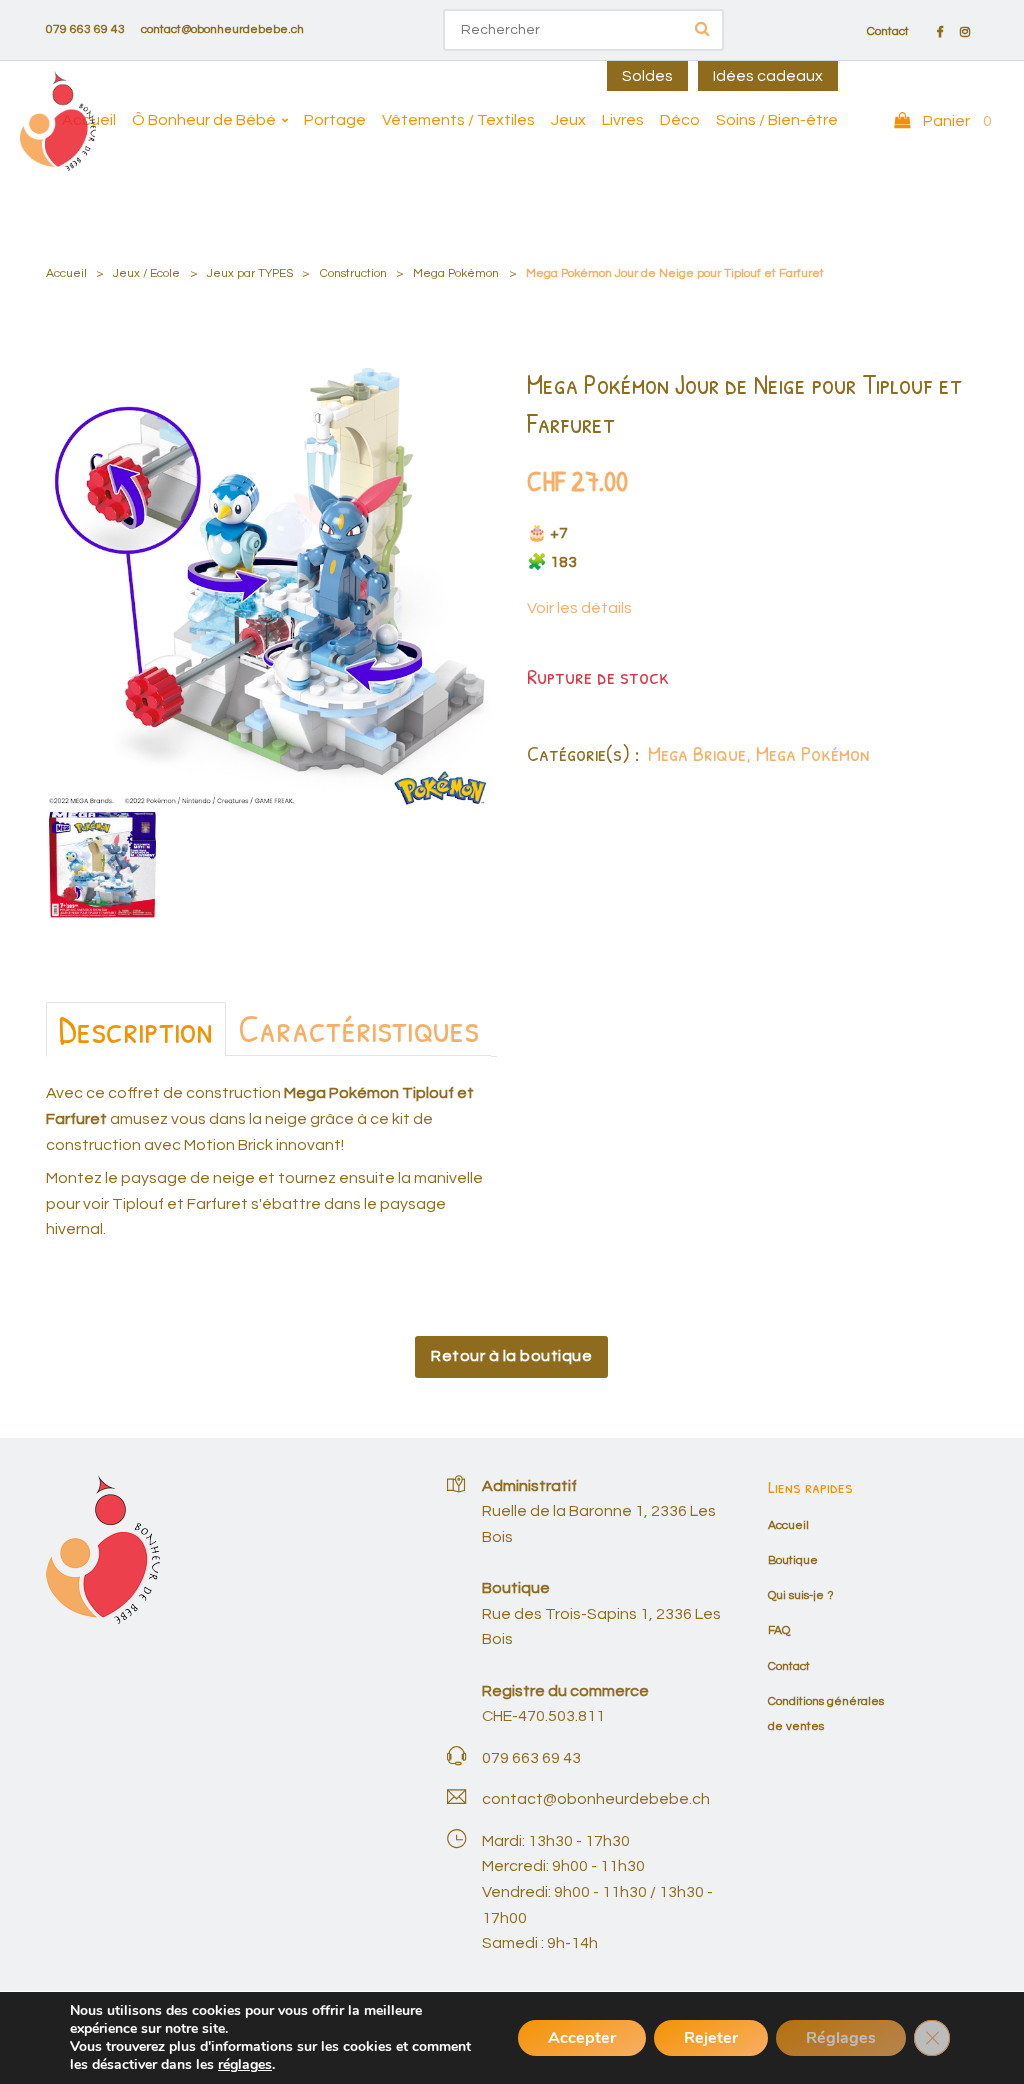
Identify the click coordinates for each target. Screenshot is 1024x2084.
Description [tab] (136, 1029)
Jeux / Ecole (146, 273)
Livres (623, 120)
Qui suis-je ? (801, 1595)
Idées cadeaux (768, 76)
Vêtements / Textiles (458, 120)
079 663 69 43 (85, 29)
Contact (888, 32)
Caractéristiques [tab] (358, 1028)
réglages (245, 2065)
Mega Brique (697, 753)
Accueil (89, 120)
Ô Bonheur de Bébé (204, 120)
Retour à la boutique (511, 1356)
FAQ (779, 1630)
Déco (680, 120)
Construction (353, 273)
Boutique (793, 1560)
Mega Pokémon (456, 273)
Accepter (582, 2038)
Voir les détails (579, 608)
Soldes (647, 76)
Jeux (568, 120)
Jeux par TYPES (250, 273)
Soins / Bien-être (777, 120)
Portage (335, 120)
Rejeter (711, 2038)
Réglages (841, 2038)
